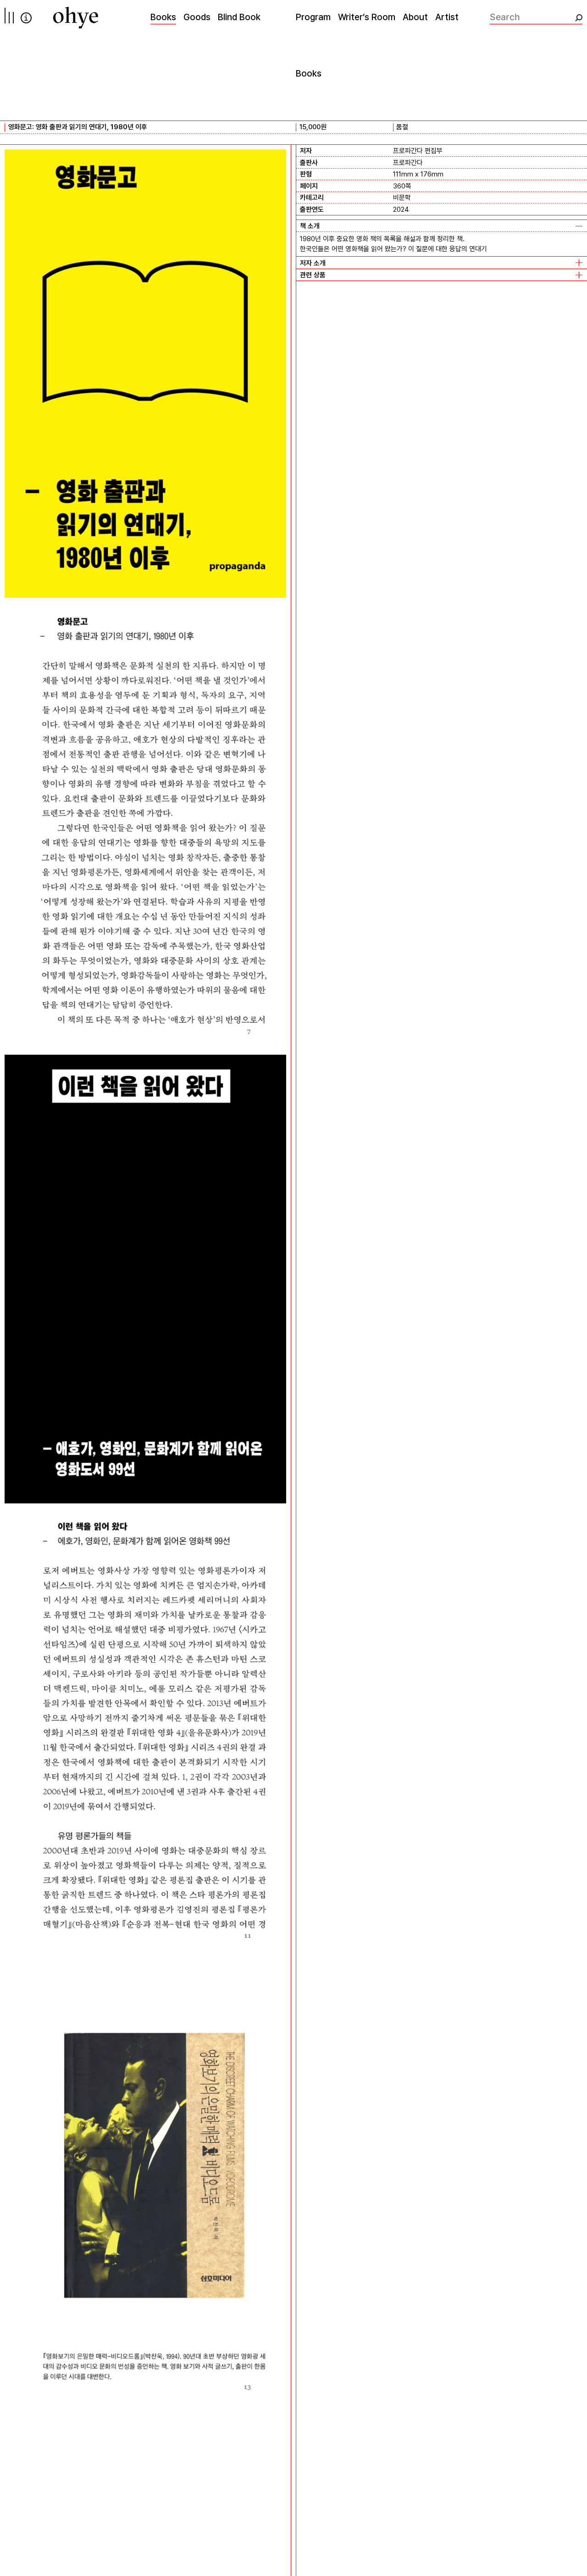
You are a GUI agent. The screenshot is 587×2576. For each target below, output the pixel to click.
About (415, 17)
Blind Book (239, 17)
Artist (447, 17)
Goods (197, 17)
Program (313, 17)
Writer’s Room (367, 17)
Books (163, 17)
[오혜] (76, 18)
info (26, 18)
